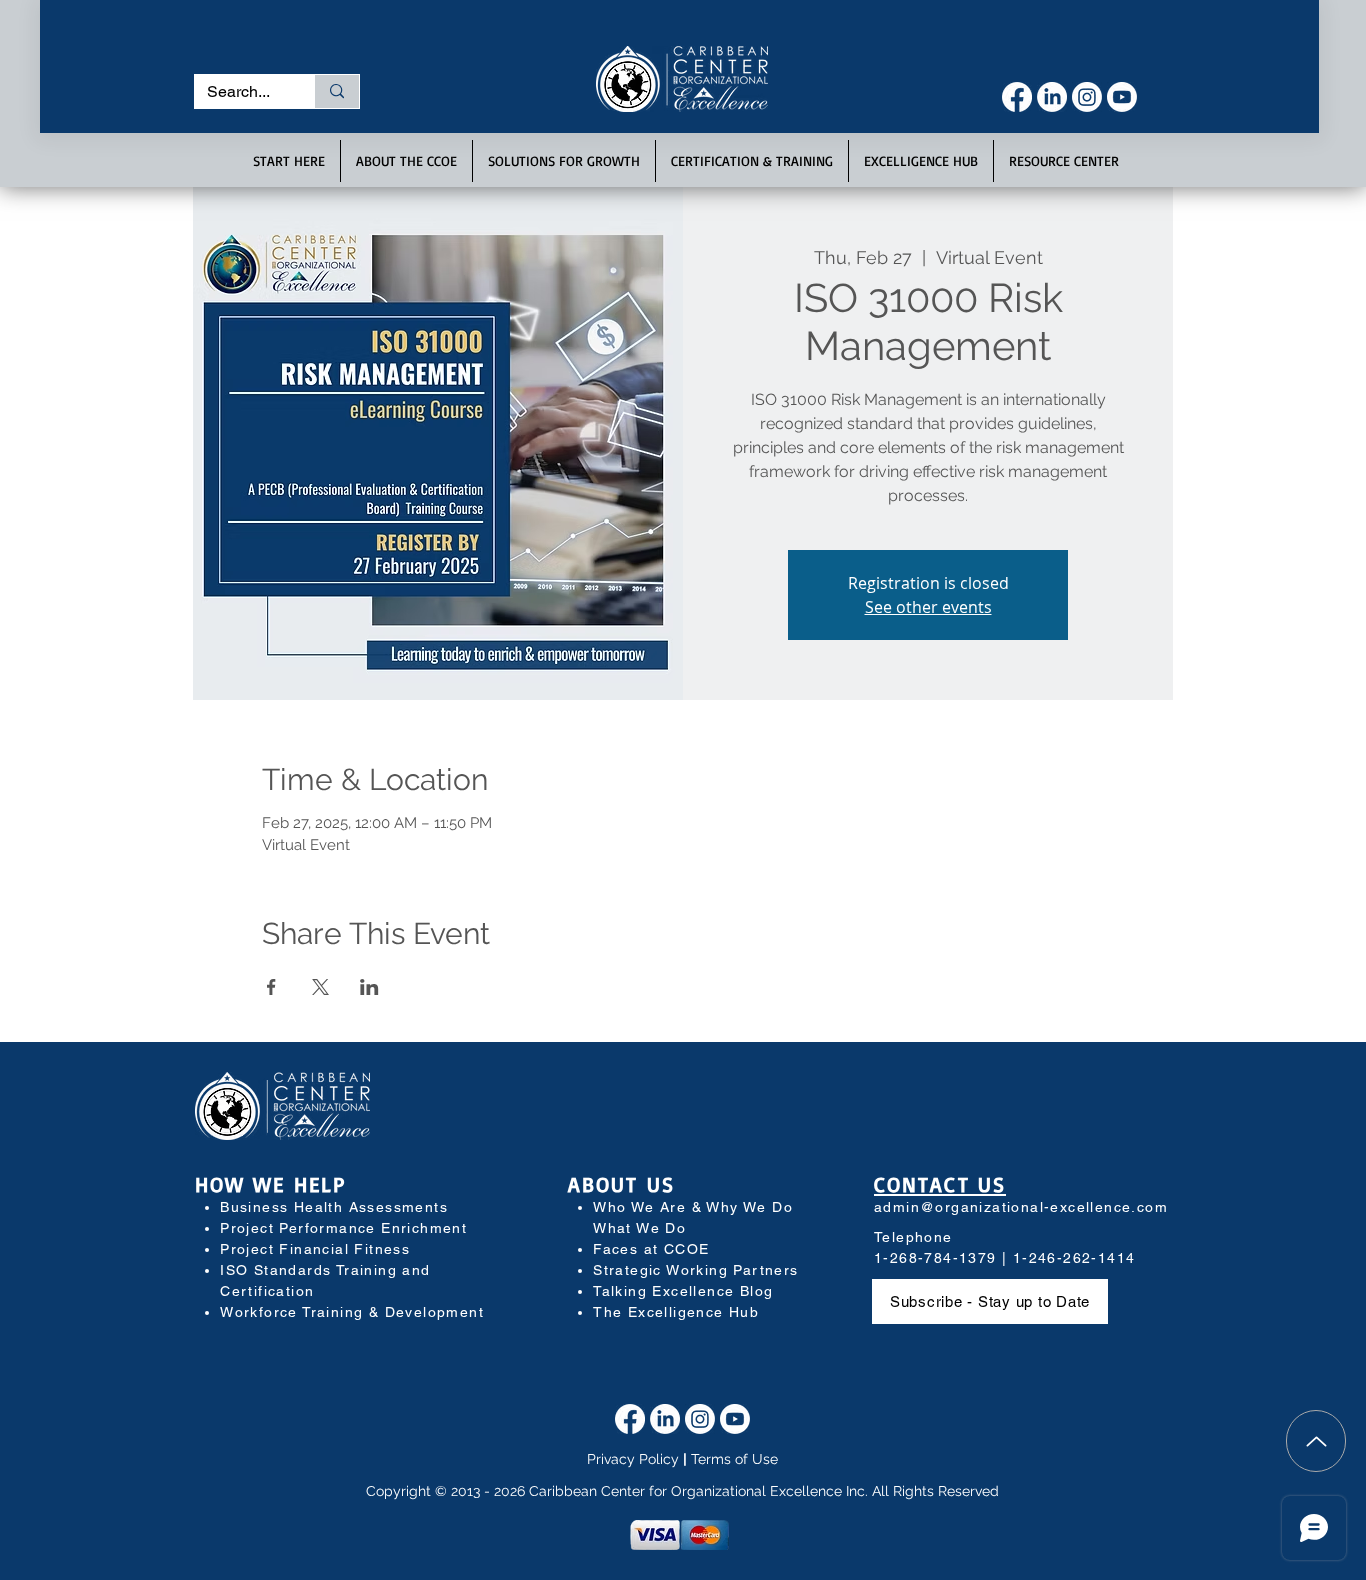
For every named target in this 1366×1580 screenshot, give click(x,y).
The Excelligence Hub (676, 1312)
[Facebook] (1017, 97)
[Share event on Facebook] (271, 987)
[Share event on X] (320, 987)
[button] (289, 161)
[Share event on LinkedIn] (369, 987)
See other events (928, 607)
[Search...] (336, 91)
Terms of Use (734, 1459)
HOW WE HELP (270, 1184)
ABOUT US (621, 1184)
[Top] (1316, 1441)
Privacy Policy (633, 1459)
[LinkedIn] (1052, 97)
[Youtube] (1122, 97)
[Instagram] (1087, 97)
